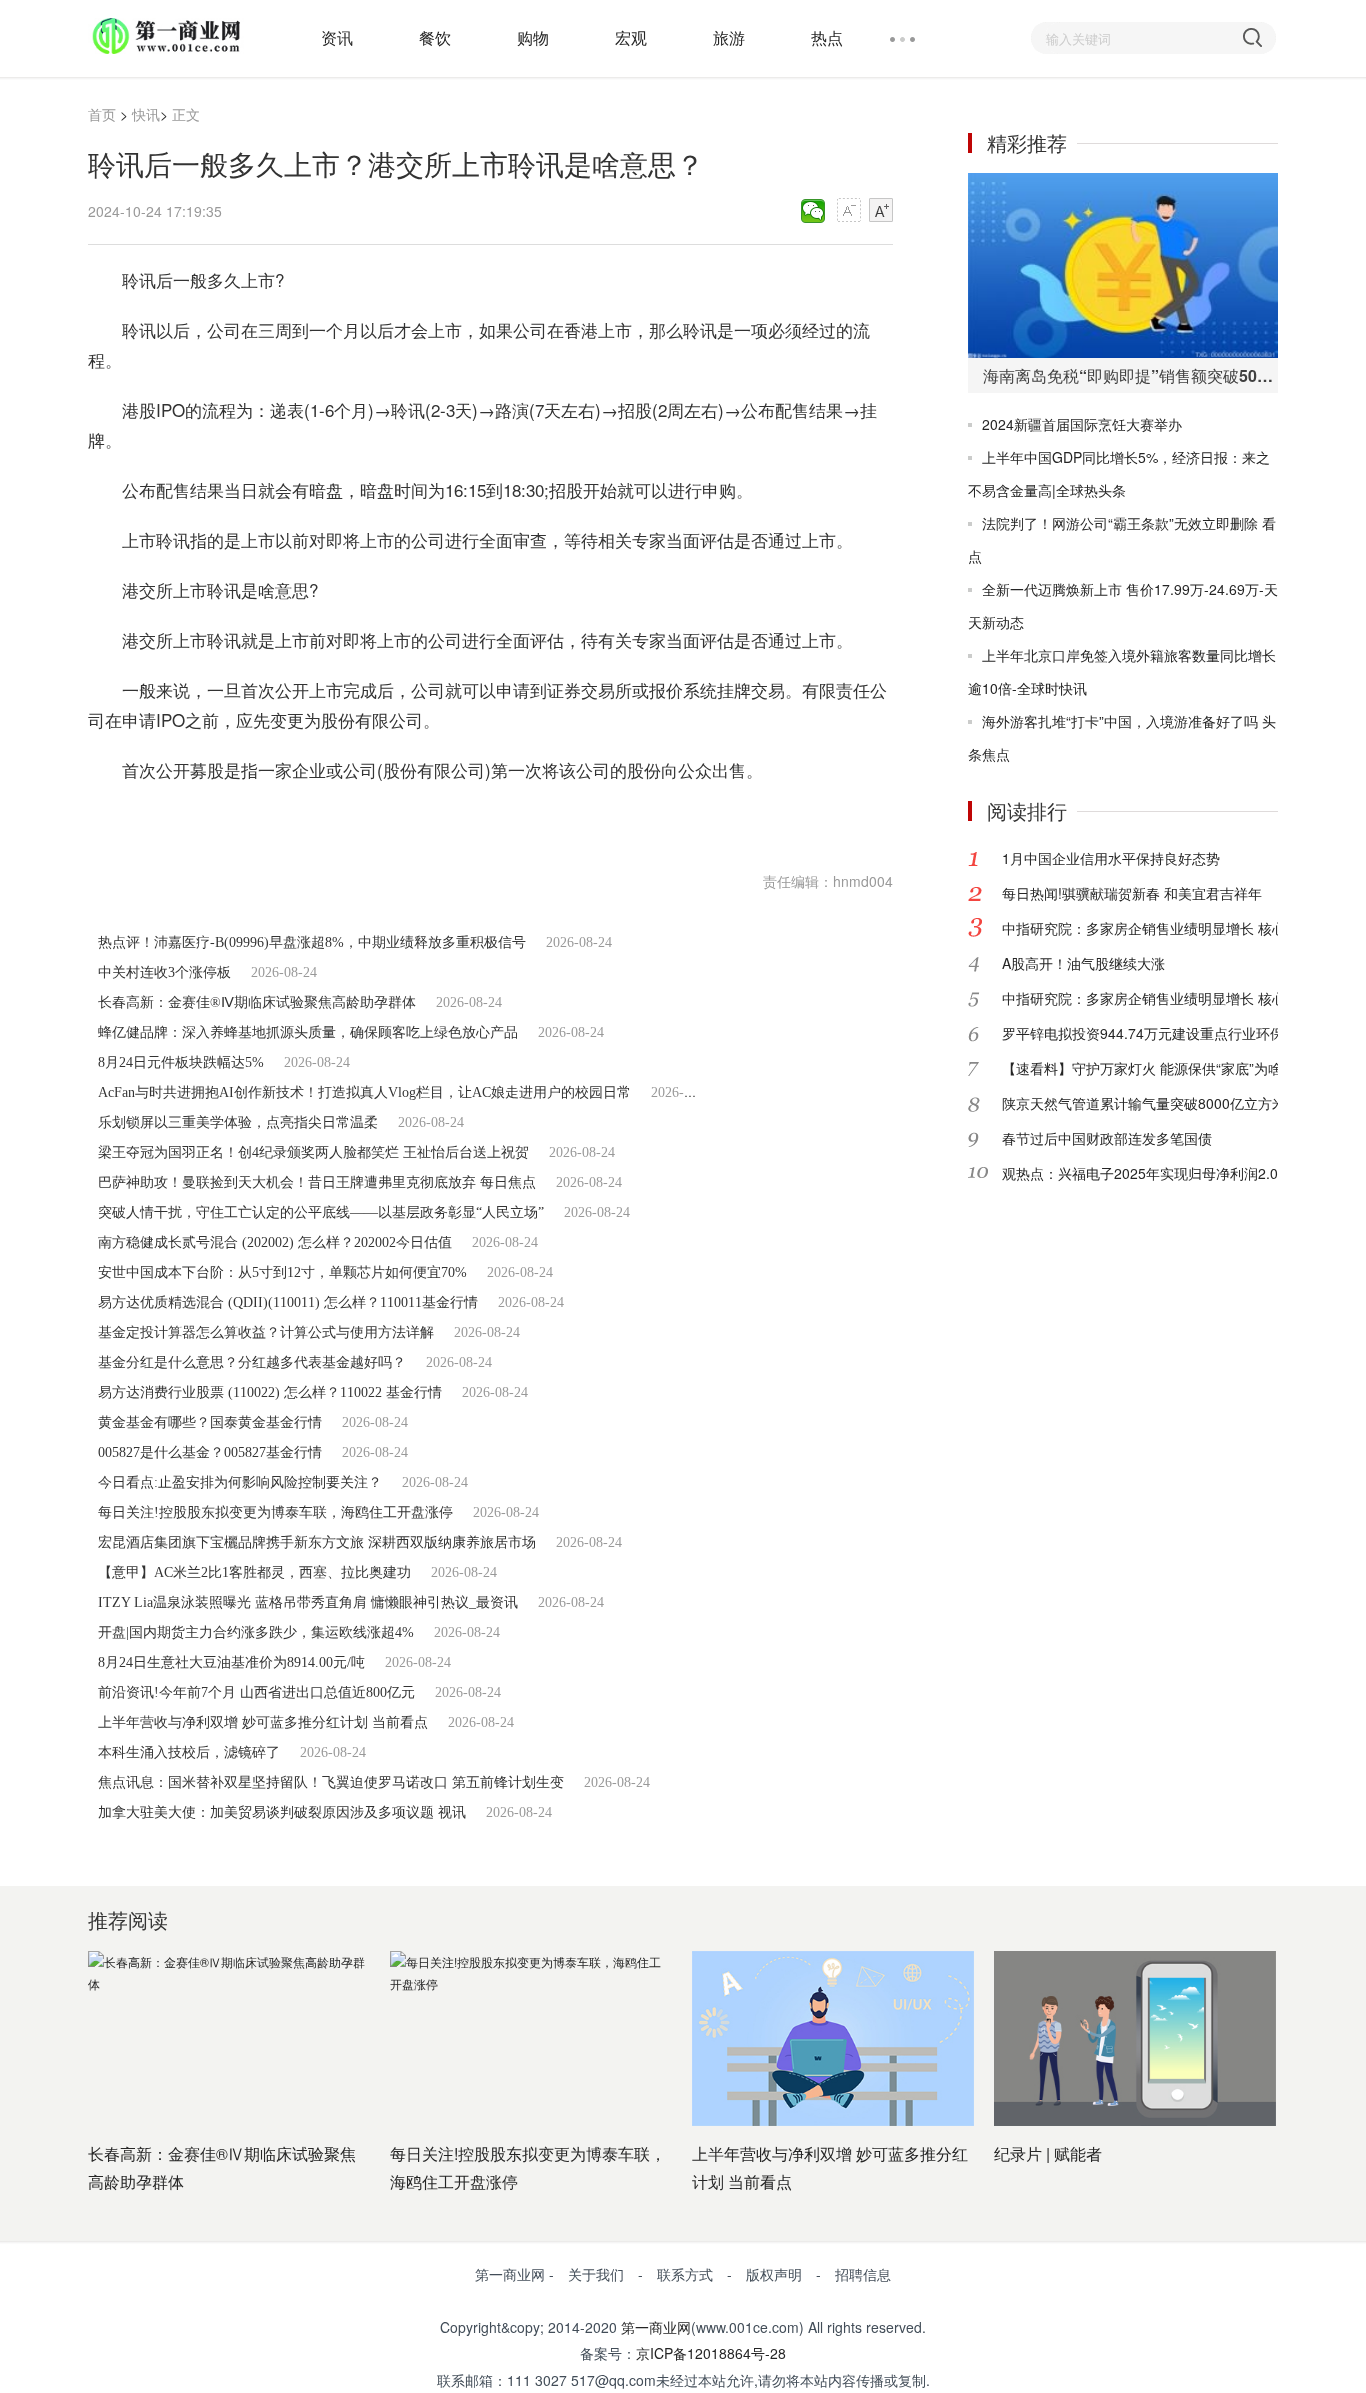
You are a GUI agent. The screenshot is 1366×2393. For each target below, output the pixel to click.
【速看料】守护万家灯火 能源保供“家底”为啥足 (1149, 1068)
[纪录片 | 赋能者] (1135, 2038)
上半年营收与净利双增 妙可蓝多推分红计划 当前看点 (263, 1722)
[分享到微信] (813, 211)
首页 (102, 114)
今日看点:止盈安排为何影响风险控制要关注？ (240, 1482)
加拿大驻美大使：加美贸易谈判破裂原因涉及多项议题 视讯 (282, 1812)
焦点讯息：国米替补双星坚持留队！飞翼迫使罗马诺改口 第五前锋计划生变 (331, 1782)
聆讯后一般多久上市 (271, 819)
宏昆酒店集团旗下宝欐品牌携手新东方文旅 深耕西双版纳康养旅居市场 (317, 1542)
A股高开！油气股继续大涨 (1083, 963)
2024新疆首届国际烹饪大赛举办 (1082, 424)
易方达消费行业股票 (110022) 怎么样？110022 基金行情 (270, 1392)
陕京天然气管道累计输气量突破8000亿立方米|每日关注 (1174, 1103)
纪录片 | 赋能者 (1048, 2153)
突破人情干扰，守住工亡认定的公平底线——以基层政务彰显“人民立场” (321, 1212)
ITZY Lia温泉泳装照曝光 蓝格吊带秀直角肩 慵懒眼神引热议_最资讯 (308, 1602)
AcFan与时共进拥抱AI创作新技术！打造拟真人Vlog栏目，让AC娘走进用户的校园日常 (364, 1092)
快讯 (146, 114)
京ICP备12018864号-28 (711, 2353)
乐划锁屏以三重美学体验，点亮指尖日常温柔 (238, 1122)
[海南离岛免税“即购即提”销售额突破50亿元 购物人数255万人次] (1123, 265)
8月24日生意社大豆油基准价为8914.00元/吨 (231, 1662)
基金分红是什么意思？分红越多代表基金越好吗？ (252, 1362)
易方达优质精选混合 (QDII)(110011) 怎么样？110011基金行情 (288, 1302)
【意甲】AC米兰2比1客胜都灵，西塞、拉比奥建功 (254, 1572)
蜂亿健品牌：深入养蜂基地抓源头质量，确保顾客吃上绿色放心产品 (308, 1032)
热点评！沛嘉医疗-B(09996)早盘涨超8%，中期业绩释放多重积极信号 (312, 942)
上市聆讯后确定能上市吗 (796, 819)
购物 (533, 37)
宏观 (631, 37)
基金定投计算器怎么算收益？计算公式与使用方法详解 (266, 1332)
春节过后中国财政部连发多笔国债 (1107, 1138)
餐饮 (435, 37)
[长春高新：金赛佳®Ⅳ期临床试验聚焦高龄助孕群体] (229, 2038)
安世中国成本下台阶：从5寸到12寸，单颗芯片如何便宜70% (282, 1272)
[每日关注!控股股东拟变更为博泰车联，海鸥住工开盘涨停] (531, 2038)
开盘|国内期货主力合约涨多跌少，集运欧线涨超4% (256, 1632)
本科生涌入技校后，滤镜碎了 (189, 1752)
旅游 (729, 37)
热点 (827, 37)
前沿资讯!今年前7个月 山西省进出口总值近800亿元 (256, 1692)
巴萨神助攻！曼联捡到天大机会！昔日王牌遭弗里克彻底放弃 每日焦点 (317, 1182)
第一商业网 (656, 2327)
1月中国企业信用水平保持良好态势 (1111, 858)
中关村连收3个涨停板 (164, 972)
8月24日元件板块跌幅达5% (181, 1062)
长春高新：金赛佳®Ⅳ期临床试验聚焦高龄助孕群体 (257, 1002)
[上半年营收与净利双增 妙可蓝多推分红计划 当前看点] (833, 2038)
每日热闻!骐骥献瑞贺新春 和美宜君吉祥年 (1132, 893)
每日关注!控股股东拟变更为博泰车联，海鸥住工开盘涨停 (275, 1512)
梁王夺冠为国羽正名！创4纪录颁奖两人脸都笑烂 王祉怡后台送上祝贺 (313, 1152)
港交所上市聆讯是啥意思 (446, 819)
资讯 (337, 37)
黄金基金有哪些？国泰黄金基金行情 (210, 1422)
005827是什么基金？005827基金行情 (210, 1452)
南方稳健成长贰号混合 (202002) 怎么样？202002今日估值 (275, 1242)
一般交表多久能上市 (621, 819)
